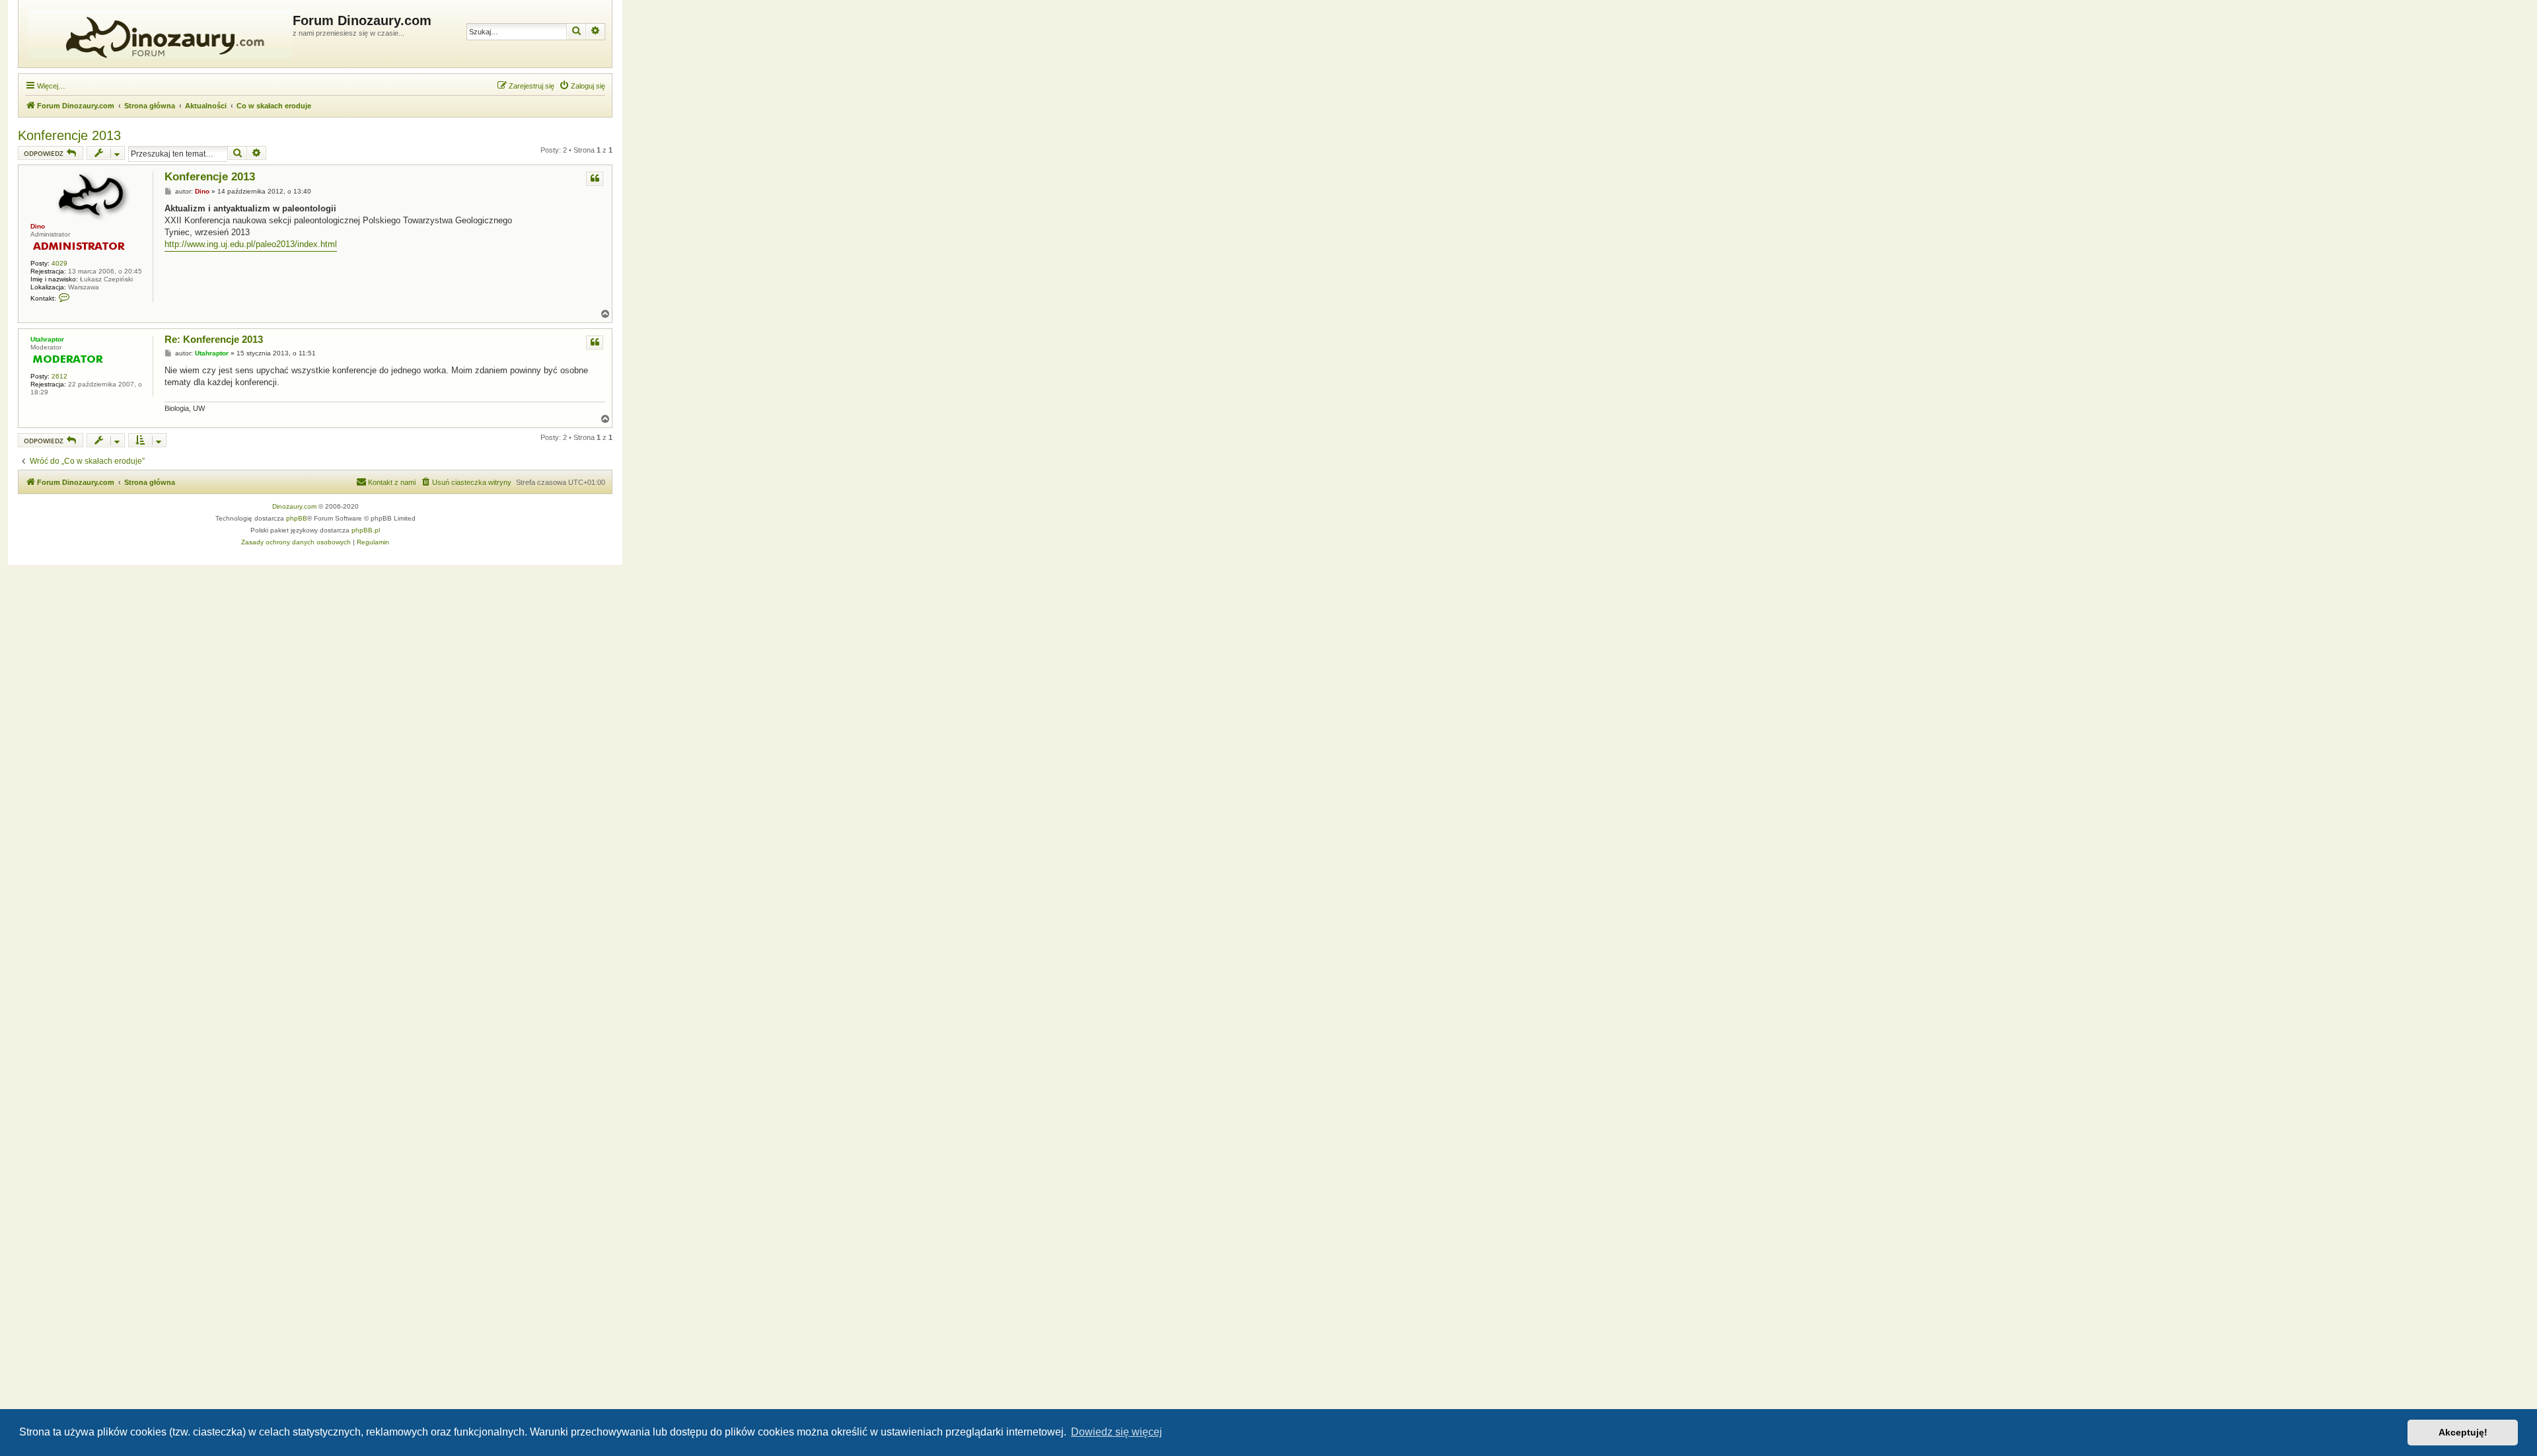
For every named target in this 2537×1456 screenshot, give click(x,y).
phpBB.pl (366, 530)
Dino (38, 226)
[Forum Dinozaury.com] (157, 34)
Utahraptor (47, 339)
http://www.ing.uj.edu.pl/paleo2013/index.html (251, 244)
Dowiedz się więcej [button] (1117, 1432)
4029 (59, 263)
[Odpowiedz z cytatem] (595, 179)
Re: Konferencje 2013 (214, 339)
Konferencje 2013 (69, 135)
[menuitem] (582, 86)
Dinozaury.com (294, 506)
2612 (59, 376)
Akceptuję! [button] (2463, 1432)
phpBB (297, 518)
